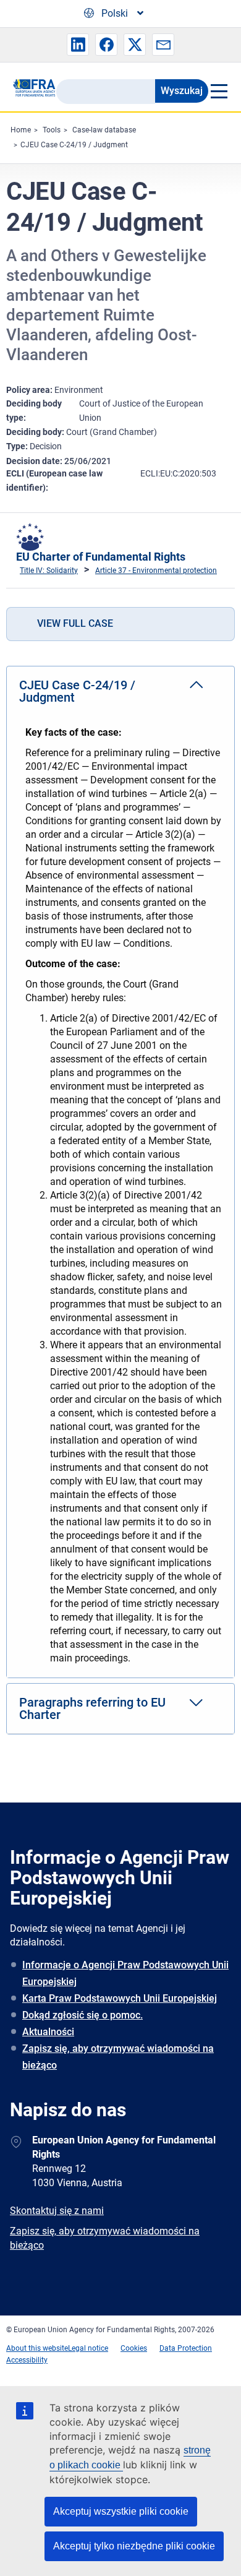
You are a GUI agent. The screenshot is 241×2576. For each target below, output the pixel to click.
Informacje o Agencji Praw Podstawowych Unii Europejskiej (125, 1973)
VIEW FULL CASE (75, 623)
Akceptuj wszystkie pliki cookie (121, 2511)
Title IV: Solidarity (49, 571)
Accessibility (27, 2360)
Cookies (134, 2348)
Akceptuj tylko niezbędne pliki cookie (134, 2546)
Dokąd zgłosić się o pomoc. (82, 2015)
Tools (52, 130)
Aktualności (48, 2032)
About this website (37, 2348)
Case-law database (104, 130)
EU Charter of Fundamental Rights (101, 557)
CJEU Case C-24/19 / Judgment (74, 145)
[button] (78, 45)
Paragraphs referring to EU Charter (92, 1708)
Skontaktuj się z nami (57, 2211)
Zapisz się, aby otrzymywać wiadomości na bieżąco (118, 2057)
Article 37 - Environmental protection (156, 571)
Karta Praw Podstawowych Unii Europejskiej (120, 1998)
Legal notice (88, 2348)
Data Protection (186, 2348)
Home (21, 130)
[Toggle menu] (218, 91)
